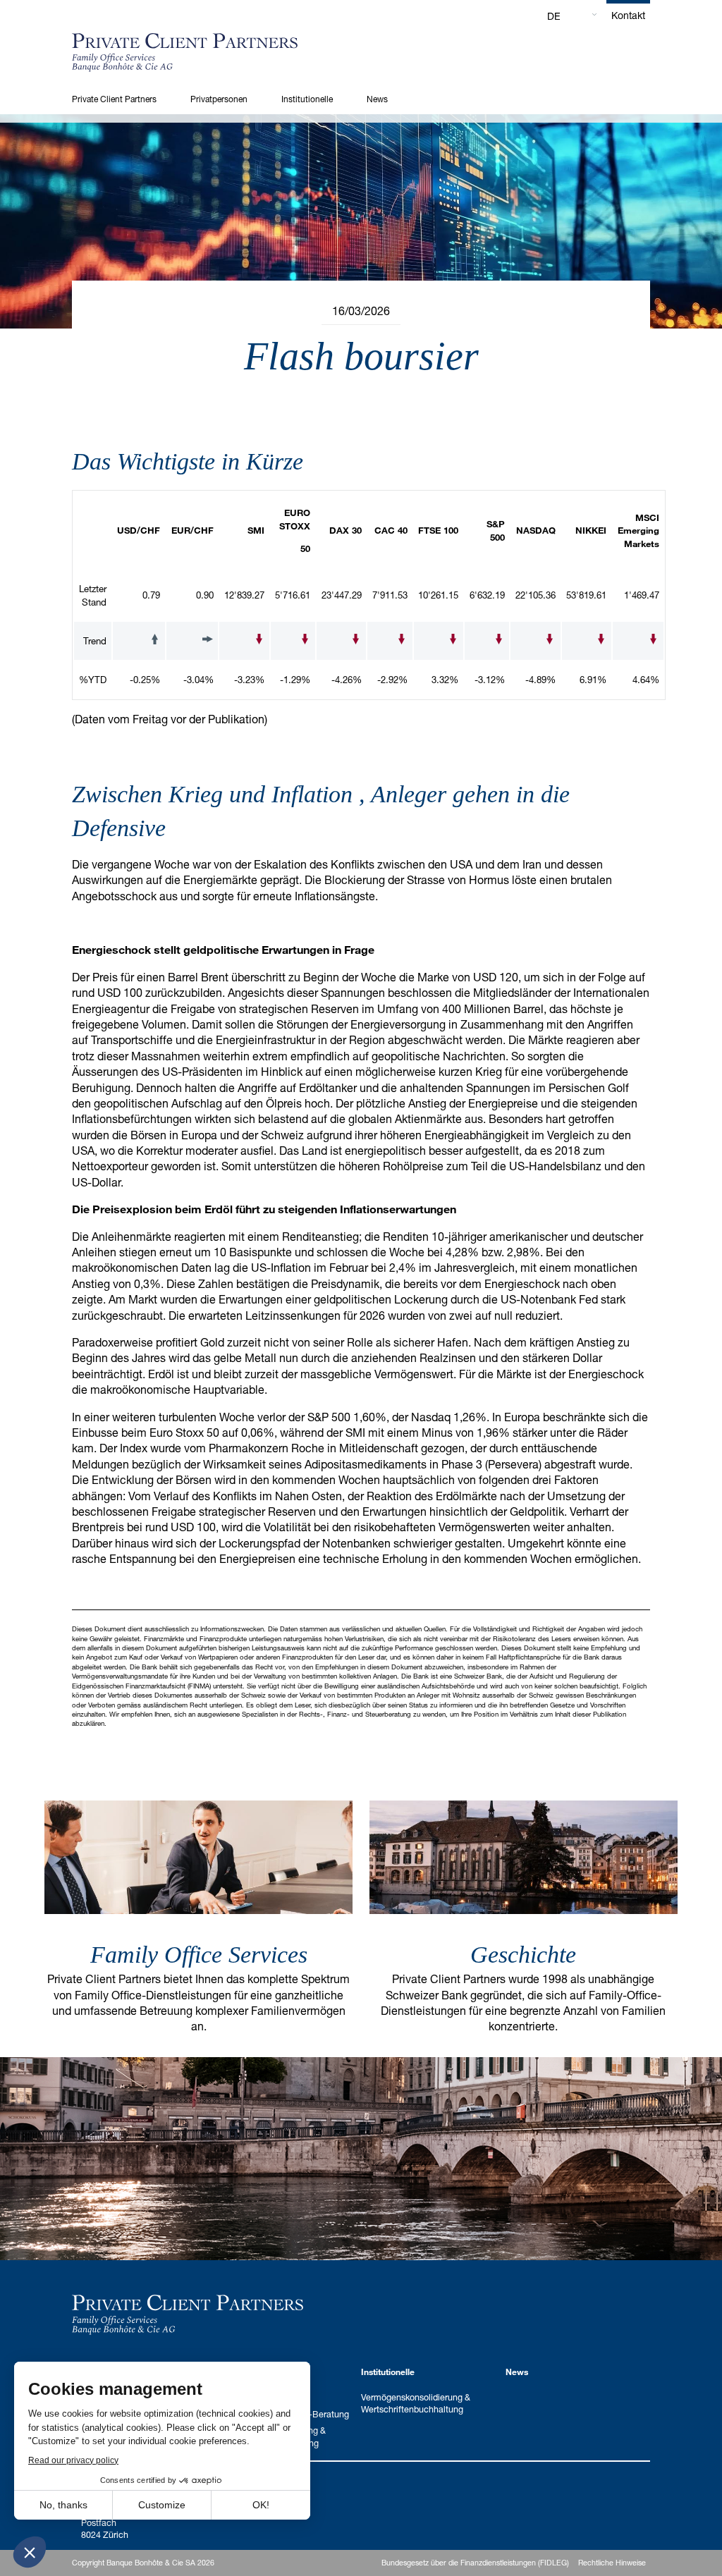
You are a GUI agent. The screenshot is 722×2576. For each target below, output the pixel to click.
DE (554, 16)
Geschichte (523, 1955)
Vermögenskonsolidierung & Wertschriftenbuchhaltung (416, 2403)
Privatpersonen (219, 99)
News (377, 99)
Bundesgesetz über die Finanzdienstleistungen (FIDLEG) (475, 2563)
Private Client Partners (114, 99)
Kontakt (628, 15)
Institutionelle (307, 99)
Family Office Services (199, 1955)
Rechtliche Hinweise (612, 2563)
